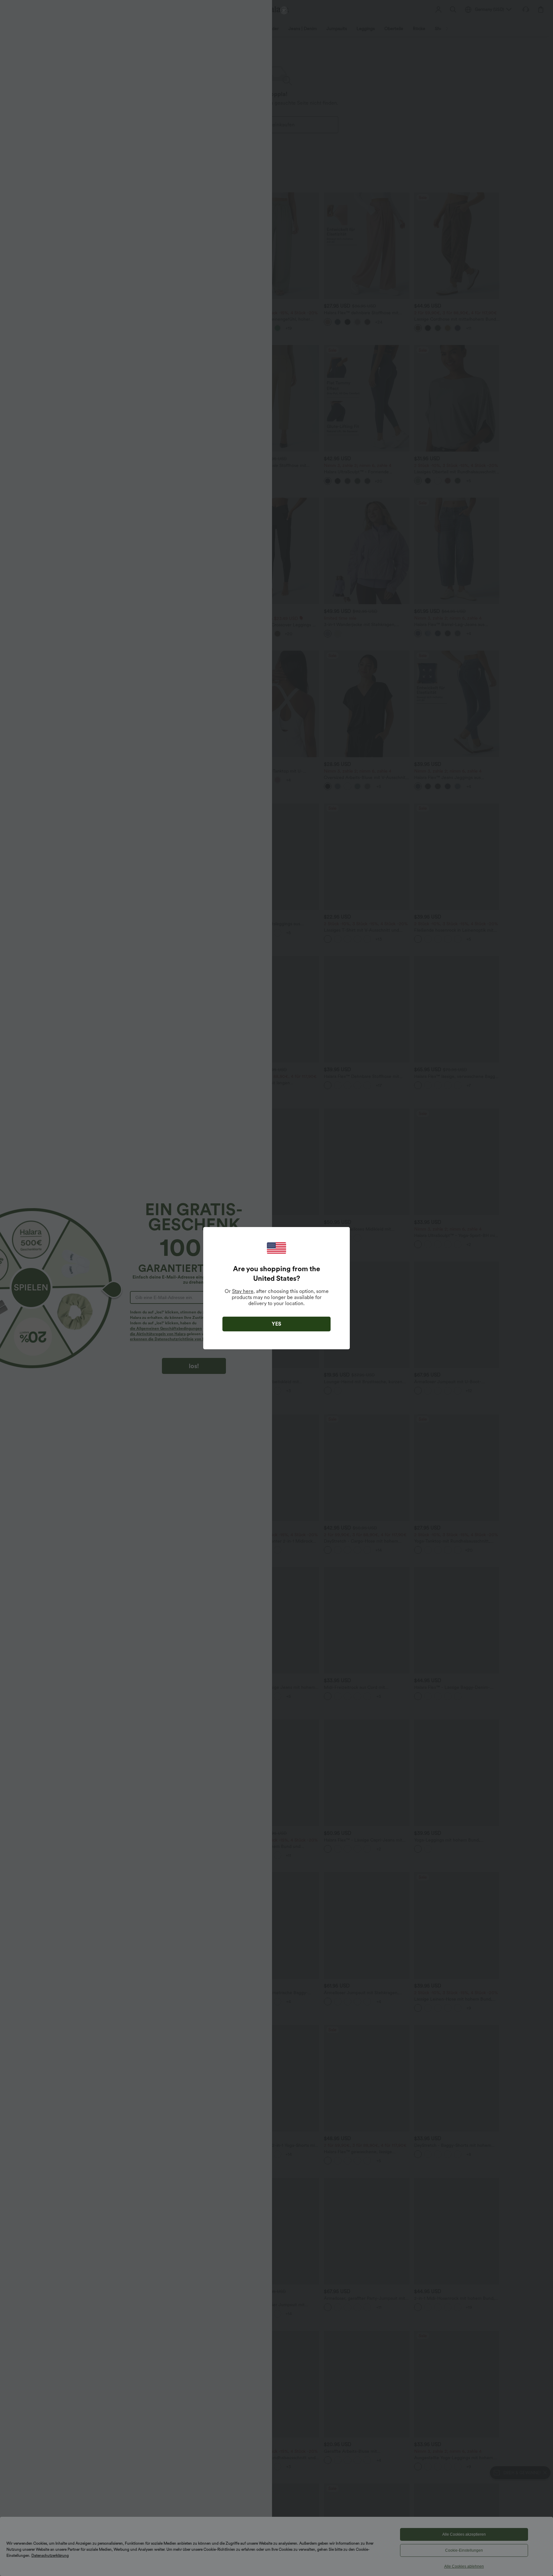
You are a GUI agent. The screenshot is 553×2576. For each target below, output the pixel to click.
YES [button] (276, 1324)
